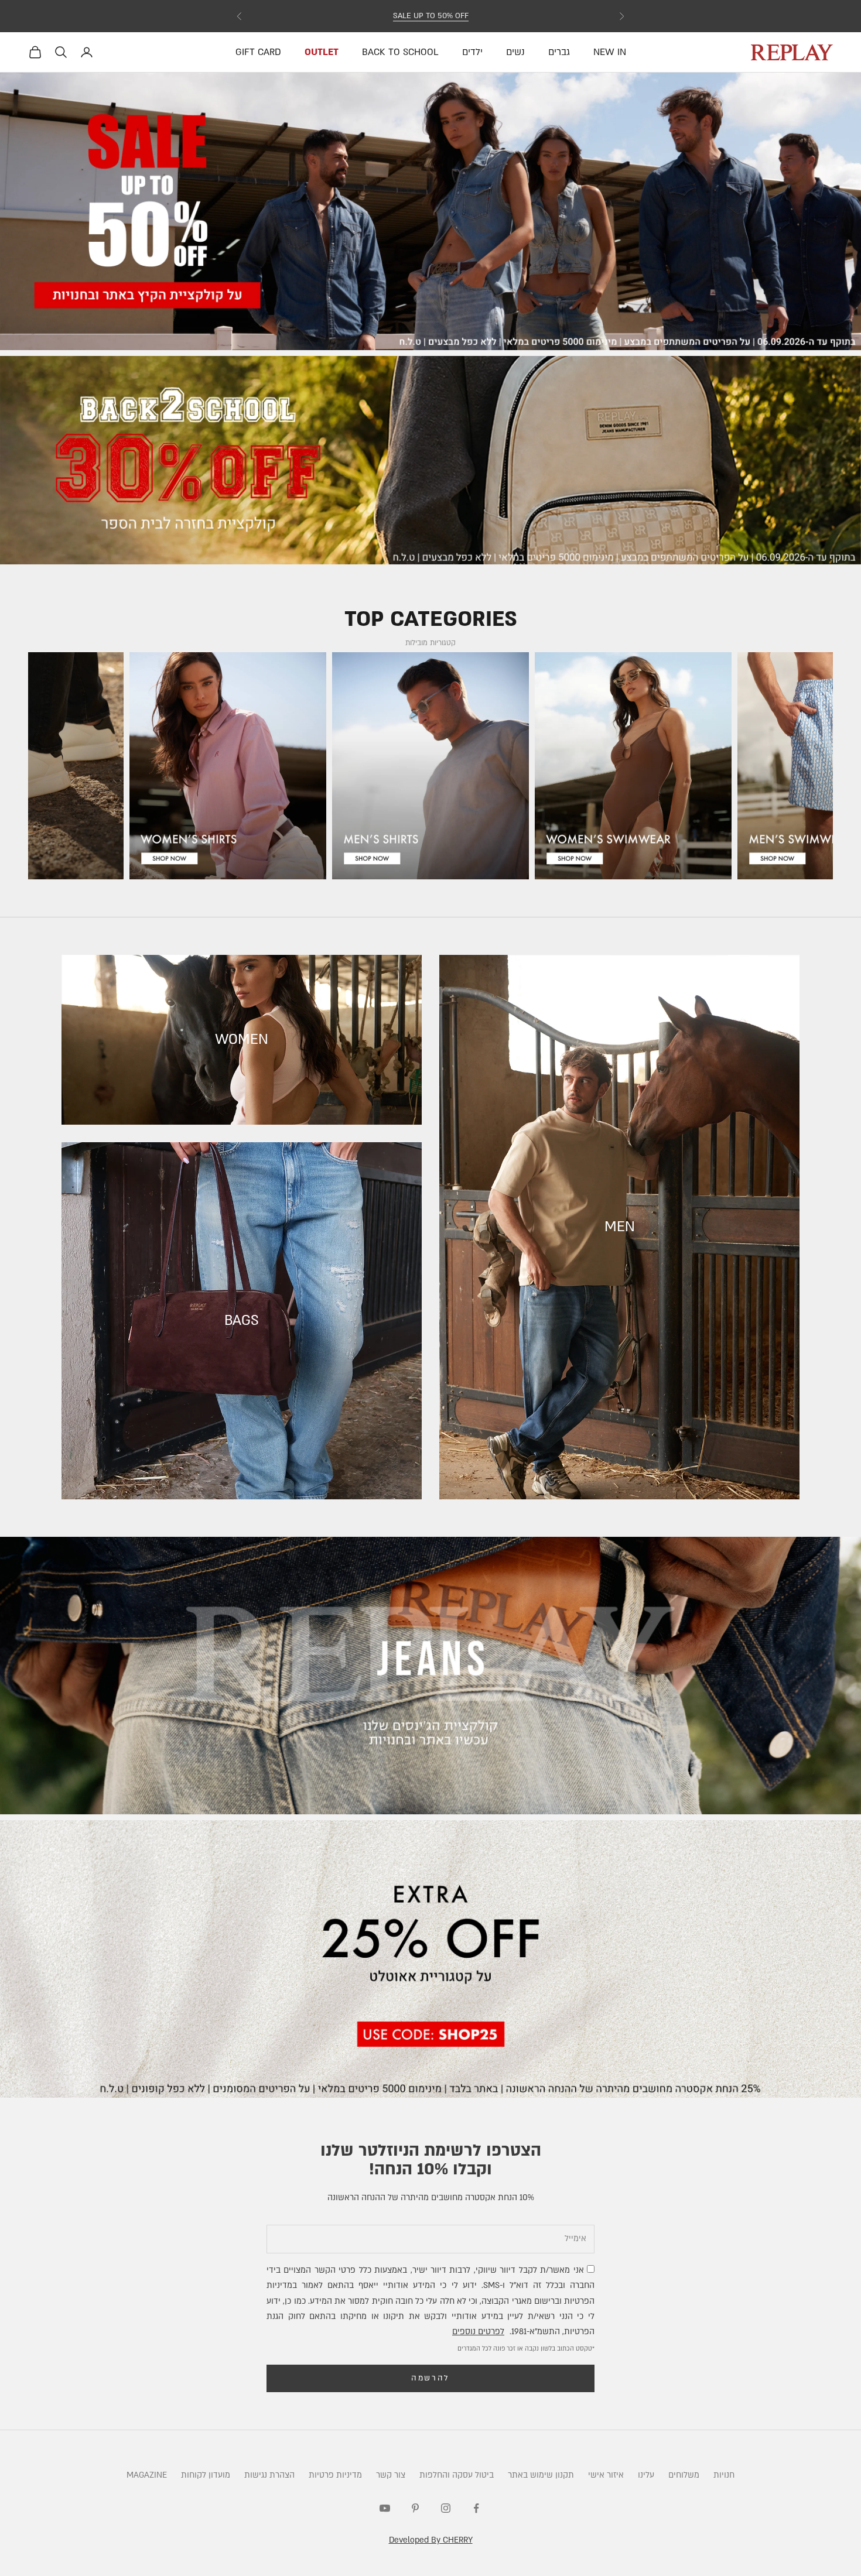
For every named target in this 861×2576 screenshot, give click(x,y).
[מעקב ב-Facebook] (476, 2508)
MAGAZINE (147, 2475)
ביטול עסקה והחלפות (457, 2475)
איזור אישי (606, 2475)
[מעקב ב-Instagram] (446, 2508)
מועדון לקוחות (206, 2475)
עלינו (646, 2475)
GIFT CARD (258, 52)
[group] (430, 211)
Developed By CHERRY (431, 2540)
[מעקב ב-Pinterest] (415, 2508)
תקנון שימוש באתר (541, 2475)
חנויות (724, 2475)
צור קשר (391, 2475)
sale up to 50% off (431, 16)
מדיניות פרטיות (335, 2475)
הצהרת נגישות (269, 2475)
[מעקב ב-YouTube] (385, 2508)
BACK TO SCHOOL (400, 52)
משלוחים (684, 2475)
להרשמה (430, 2378)
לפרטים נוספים (478, 2332)
